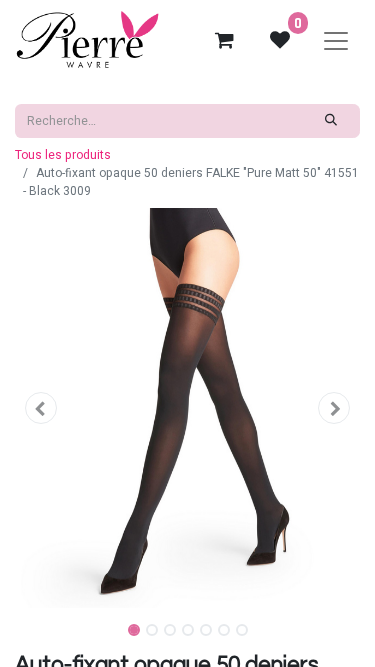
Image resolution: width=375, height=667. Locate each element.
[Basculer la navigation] (336, 40)
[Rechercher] (331, 121)
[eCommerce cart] (224, 40)
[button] (41, 408)
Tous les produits (63, 155)
